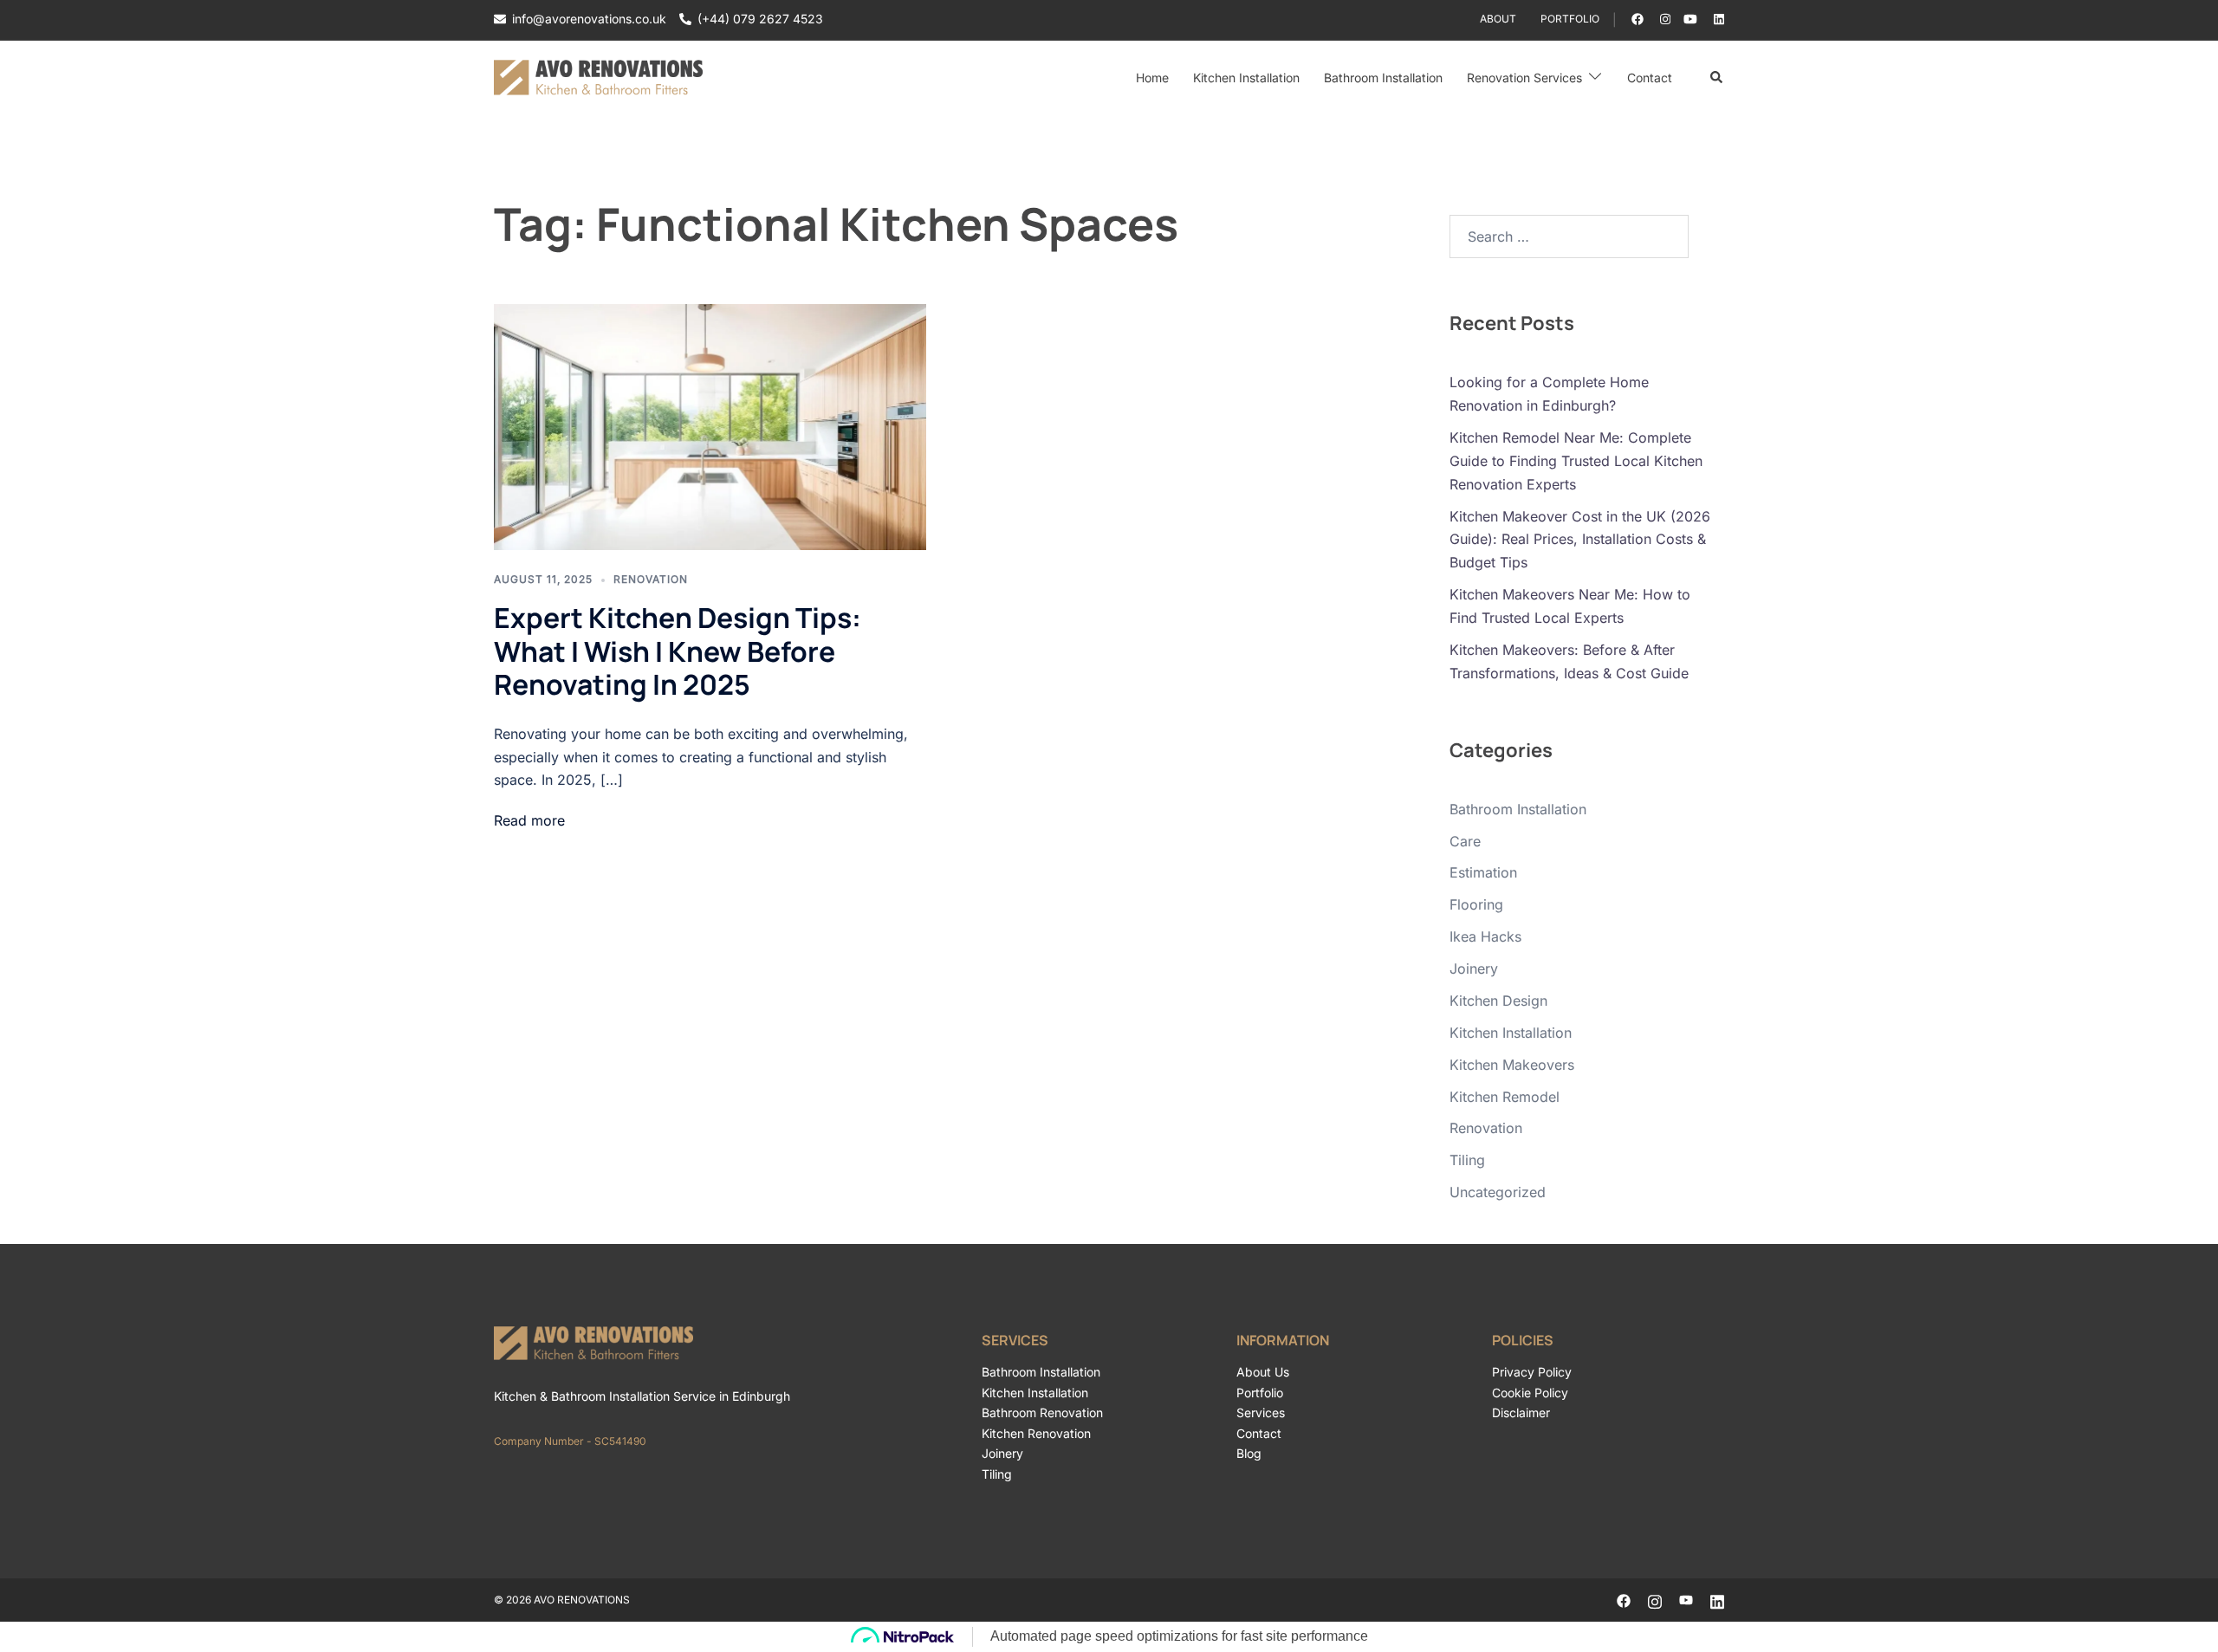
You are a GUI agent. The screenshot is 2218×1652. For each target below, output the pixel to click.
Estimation (1483, 872)
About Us (1263, 1372)
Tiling (1467, 1160)
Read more (529, 820)
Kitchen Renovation (1036, 1433)
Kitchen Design (1498, 1001)
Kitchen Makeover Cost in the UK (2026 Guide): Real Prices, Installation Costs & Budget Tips (1580, 540)
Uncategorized (1498, 1192)
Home (1152, 78)
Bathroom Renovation (1042, 1412)
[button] (1717, 78)
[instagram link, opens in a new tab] (1663, 19)
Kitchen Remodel (1505, 1097)
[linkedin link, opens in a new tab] (1717, 19)
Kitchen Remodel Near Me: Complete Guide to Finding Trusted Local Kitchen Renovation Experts (1576, 461)
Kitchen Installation (1246, 78)
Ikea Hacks (1485, 936)
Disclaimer (1521, 1412)
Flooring (1476, 904)
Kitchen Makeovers (1512, 1065)
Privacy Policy (1532, 1372)
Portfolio (1570, 19)
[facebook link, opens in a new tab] (1637, 19)
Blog (1249, 1453)
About (1498, 19)
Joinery (1474, 969)
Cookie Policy (1530, 1393)
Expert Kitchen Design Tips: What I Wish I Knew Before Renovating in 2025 (678, 651)
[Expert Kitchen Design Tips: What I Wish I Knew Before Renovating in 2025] (710, 428)
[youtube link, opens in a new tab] (1690, 19)
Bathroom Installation (1383, 78)
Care (1465, 841)
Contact (1650, 78)
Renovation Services (1524, 78)
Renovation (651, 579)
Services (1261, 1412)
